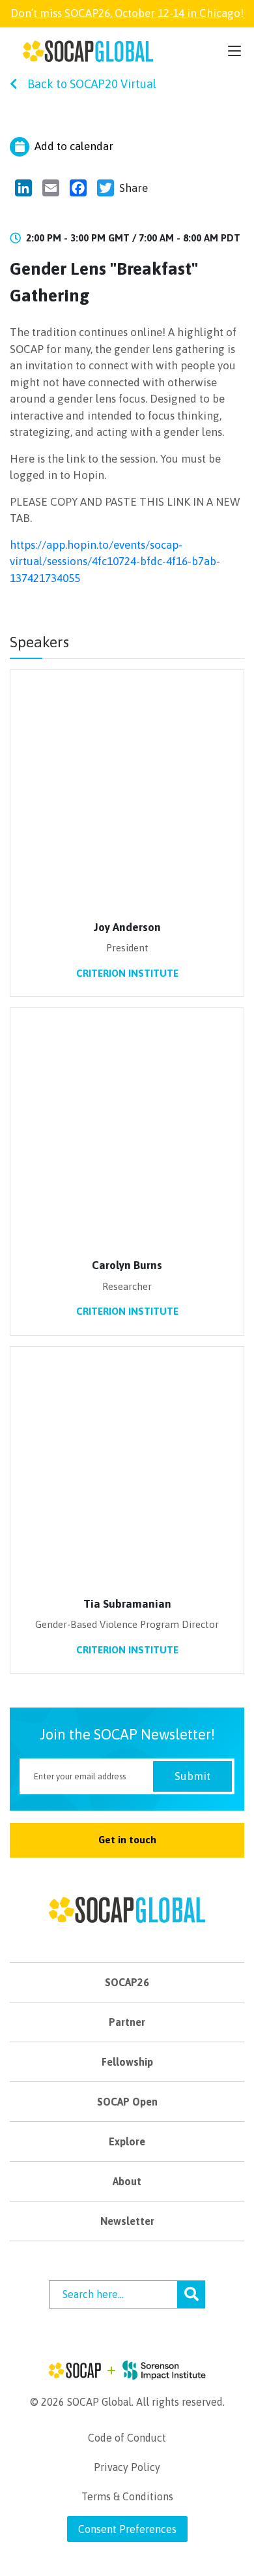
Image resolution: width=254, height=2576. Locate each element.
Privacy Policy (127, 2467)
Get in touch (127, 1840)
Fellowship (127, 2062)
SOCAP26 (127, 1982)
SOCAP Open (127, 2102)
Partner (127, 2022)
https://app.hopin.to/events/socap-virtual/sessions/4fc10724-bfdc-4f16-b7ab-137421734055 (115, 561)
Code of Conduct (127, 2438)
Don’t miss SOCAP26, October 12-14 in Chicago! (127, 13)
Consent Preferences (127, 2529)
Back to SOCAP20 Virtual (92, 84)
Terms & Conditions (127, 2496)
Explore (127, 2141)
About (127, 2181)
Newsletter (127, 2221)
